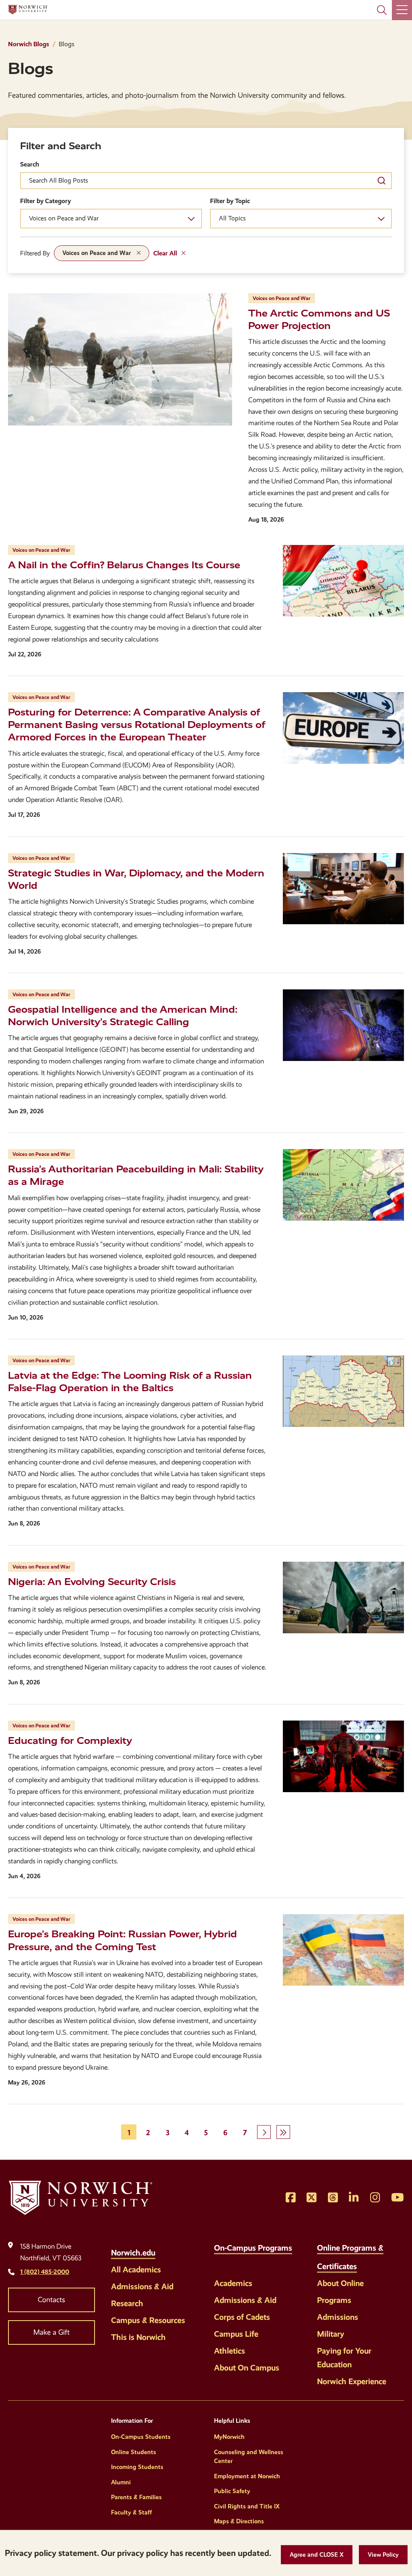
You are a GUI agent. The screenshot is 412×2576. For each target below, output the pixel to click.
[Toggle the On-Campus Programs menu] (220, 2262)
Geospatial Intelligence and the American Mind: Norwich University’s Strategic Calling (123, 1016)
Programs (334, 2300)
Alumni (121, 2482)
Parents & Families (136, 2497)
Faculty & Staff (132, 2512)
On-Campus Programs (253, 2248)
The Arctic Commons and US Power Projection (319, 320)
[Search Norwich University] (382, 10)
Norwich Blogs (29, 44)
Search (30, 164)
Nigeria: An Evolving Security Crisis (92, 1582)
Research (127, 2303)
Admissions (338, 2317)
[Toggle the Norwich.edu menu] (164, 2248)
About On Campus (247, 2368)
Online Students (134, 2452)
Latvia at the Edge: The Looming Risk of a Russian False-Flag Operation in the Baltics (130, 1382)
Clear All (165, 253)
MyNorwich (229, 2437)
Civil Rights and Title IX (247, 2506)
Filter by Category (45, 201)
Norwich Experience (352, 2381)
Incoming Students (137, 2467)
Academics (233, 2283)
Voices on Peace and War (97, 253)
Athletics (230, 2351)
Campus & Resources (148, 2320)
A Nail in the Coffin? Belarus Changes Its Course (124, 565)
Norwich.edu (133, 2253)
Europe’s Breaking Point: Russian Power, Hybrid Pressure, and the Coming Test (123, 1940)
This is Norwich (138, 2337)
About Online (340, 2283)
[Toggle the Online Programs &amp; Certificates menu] (365, 2262)
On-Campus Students (141, 2437)
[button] (317, 2555)
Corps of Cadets (242, 2317)
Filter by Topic (230, 201)
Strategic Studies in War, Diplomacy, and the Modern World (136, 879)
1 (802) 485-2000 (45, 2272)
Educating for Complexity (70, 1741)
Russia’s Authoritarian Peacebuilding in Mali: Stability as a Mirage (136, 1175)
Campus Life (236, 2334)
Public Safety (232, 2491)
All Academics (136, 2270)
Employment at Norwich (247, 2476)
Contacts (51, 2300)
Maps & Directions (239, 2521)
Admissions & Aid (142, 2286)
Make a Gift (51, 2332)
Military (331, 2334)
